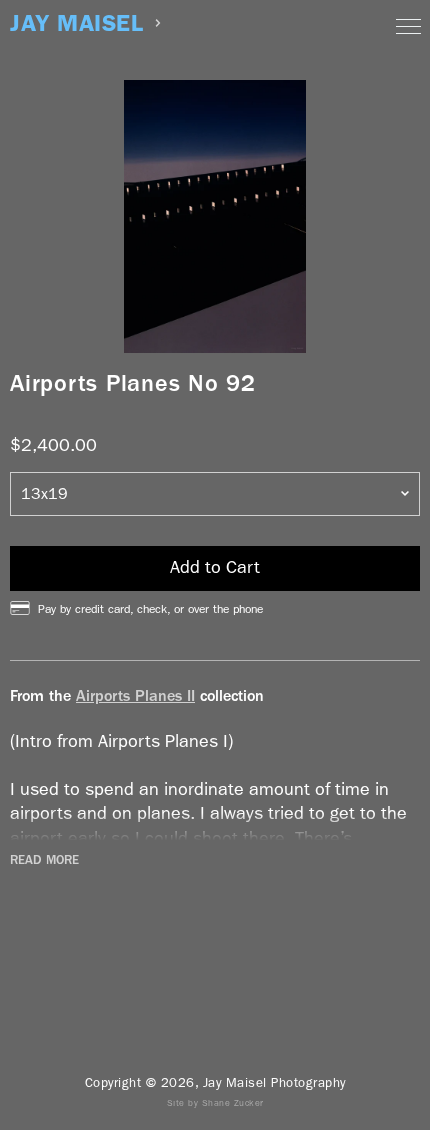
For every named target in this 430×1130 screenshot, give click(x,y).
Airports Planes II (135, 695)
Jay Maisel (76, 23)
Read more (44, 860)
